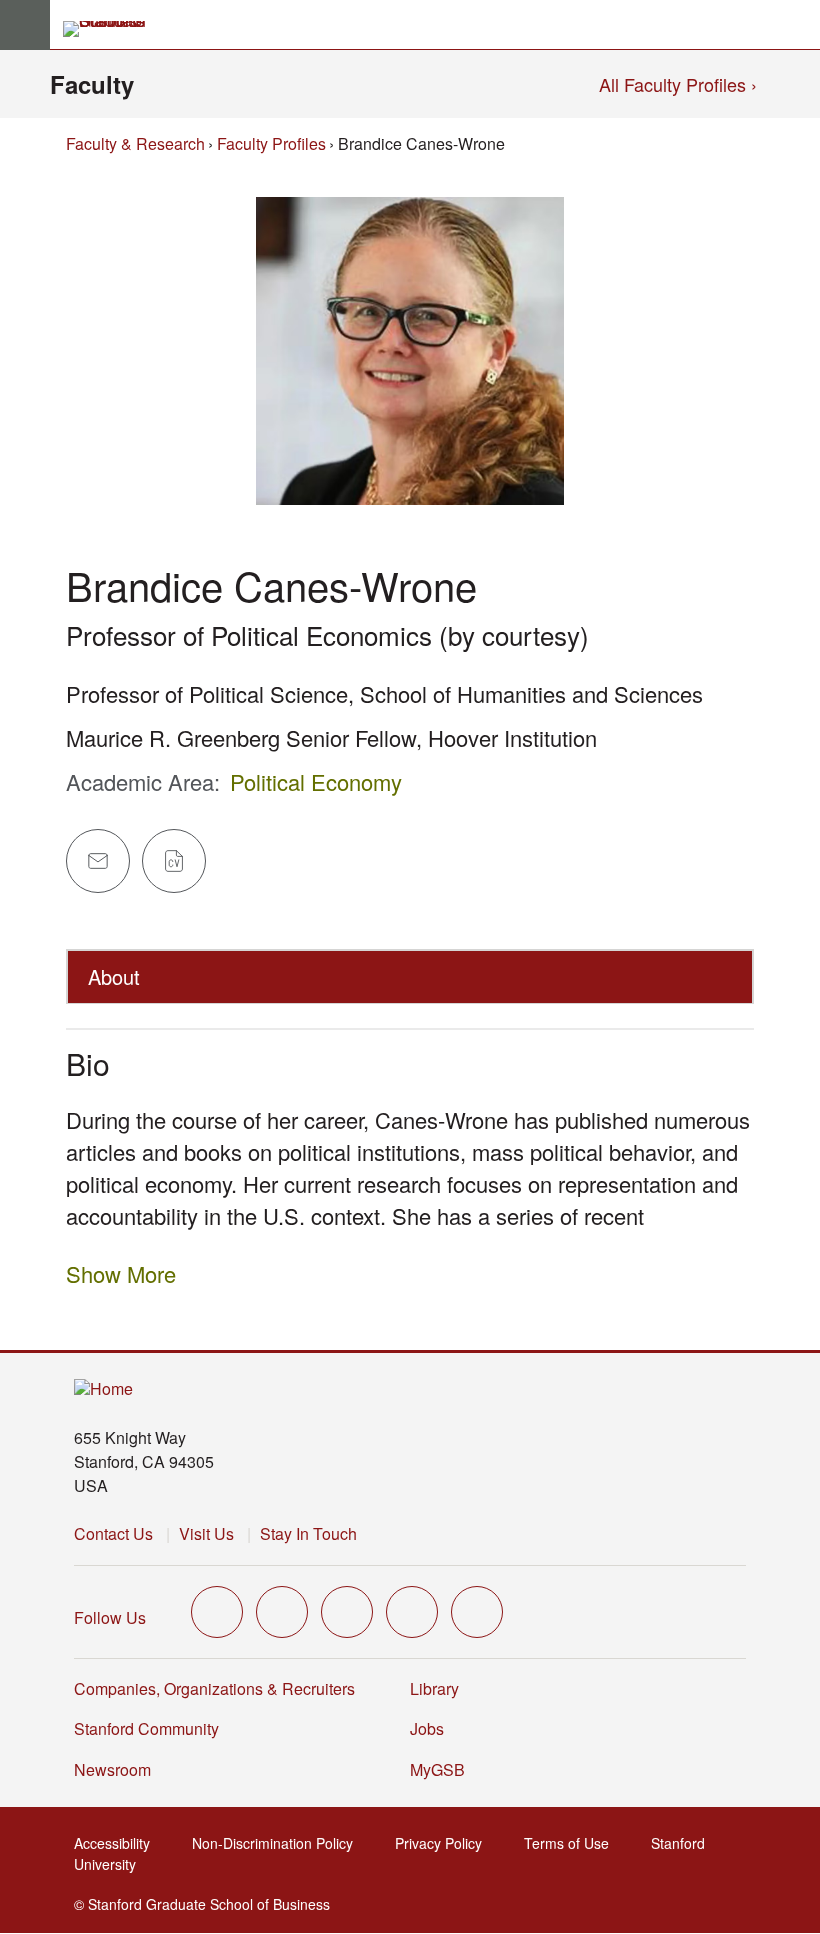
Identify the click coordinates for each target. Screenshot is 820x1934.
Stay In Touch (308, 1533)
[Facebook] (282, 1612)
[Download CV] (174, 861)
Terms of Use (568, 1843)
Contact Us (113, 1533)
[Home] (103, 1389)
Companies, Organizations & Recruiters (214, 1688)
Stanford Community (146, 1728)
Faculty (92, 84)
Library (434, 1688)
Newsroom (112, 1769)
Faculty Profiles (271, 143)
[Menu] (25, 25)
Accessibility (114, 1843)
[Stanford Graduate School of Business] (113, 29)
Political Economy (316, 781)
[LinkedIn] (477, 1612)
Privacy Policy (440, 1843)
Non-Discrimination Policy (274, 1843)
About (114, 976)
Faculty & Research (135, 143)
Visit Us (206, 1533)
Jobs (427, 1728)
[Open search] (797, 25)
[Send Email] (98, 861)
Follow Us (110, 1617)
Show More (121, 1273)
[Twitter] (217, 1612)
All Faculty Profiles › (678, 84)
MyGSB (439, 1769)
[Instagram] (347, 1612)
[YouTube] (412, 1612)
